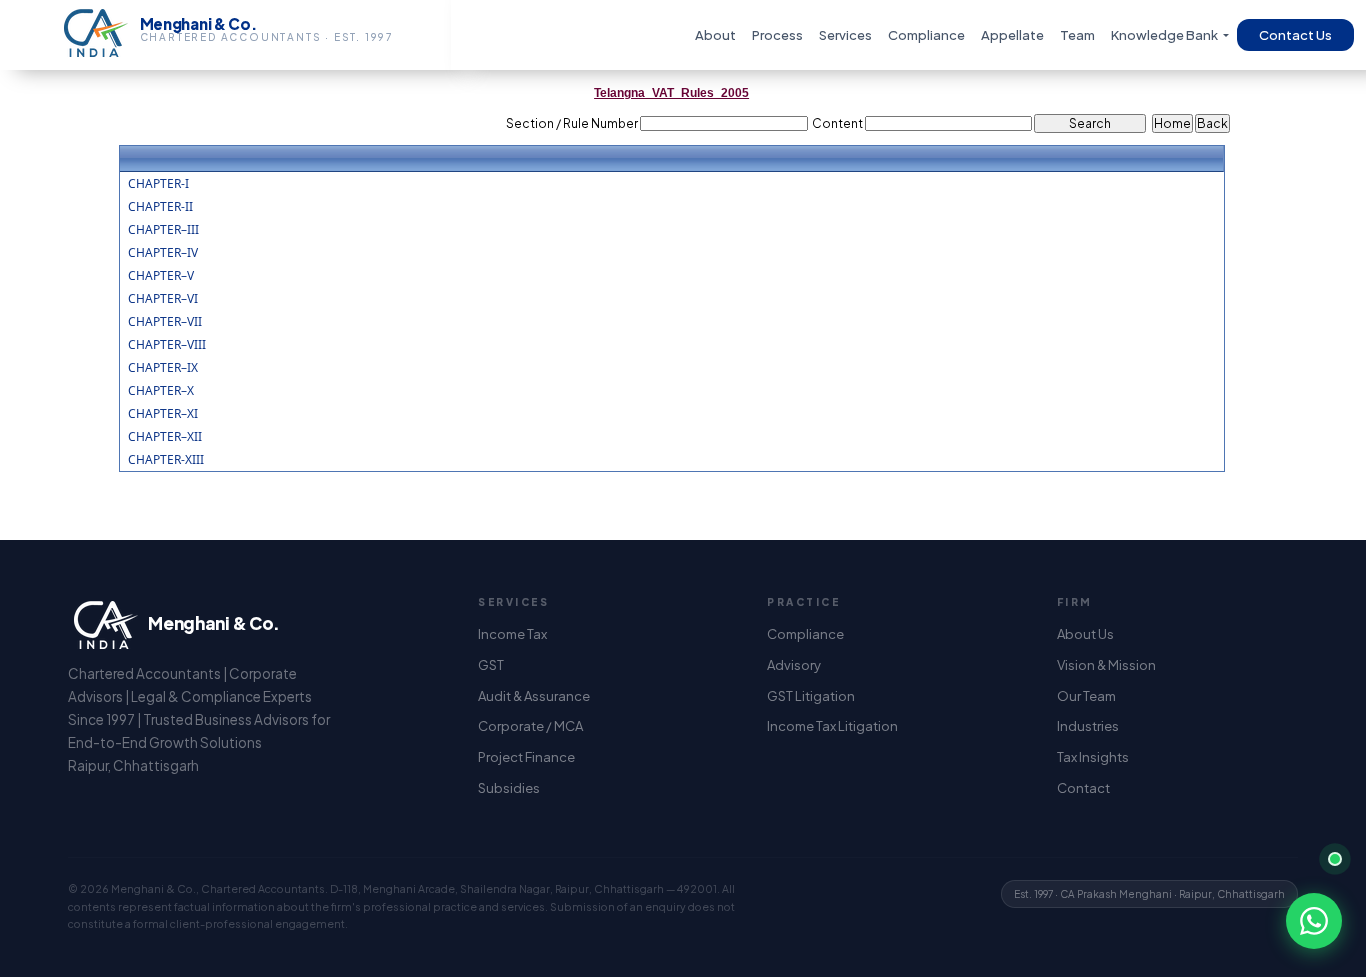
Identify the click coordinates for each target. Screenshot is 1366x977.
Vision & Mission (1106, 665)
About (715, 35)
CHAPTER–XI (163, 414)
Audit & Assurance (534, 696)
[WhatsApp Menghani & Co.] (1314, 921)
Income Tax (512, 634)
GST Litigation (811, 696)
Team (1077, 35)
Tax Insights (1093, 757)
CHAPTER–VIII (167, 345)
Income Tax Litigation (832, 726)
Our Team (1086, 696)
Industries (1088, 726)
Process (777, 35)
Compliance (926, 35)
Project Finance (526, 757)
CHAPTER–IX (163, 368)
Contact (1083, 788)
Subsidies (509, 788)
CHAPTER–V (161, 276)
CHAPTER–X (161, 391)
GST (491, 665)
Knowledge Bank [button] (1165, 35)
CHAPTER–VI (163, 299)
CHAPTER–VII (165, 322)
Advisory (794, 665)
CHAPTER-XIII (166, 460)
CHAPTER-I (158, 184)
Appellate (1012, 35)
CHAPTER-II (160, 207)
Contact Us (1295, 35)
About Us (1085, 634)
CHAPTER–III (163, 230)
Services (845, 35)
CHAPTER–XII (165, 437)
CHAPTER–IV (163, 253)
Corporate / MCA (530, 726)
